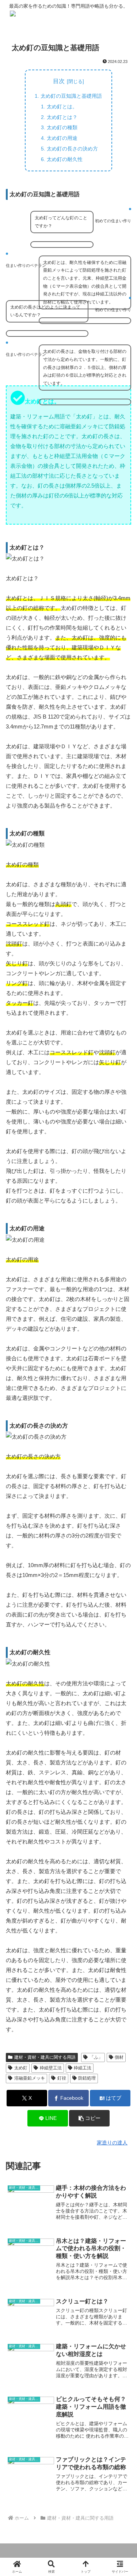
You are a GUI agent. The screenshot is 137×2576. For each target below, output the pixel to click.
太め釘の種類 (62, 127)
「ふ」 (96, 2057)
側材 (119, 2057)
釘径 (62, 2078)
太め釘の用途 (62, 138)
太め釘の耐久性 (65, 159)
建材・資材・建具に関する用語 (45, 2057)
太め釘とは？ (62, 117)
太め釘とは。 (62, 107)
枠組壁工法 (51, 2068)
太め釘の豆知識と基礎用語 (71, 96)
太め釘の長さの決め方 (72, 149)
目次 (59, 81)
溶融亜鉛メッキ (30, 2078)
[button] (89, 2118)
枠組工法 (83, 2068)
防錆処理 (87, 2078)
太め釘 (21, 2068)
